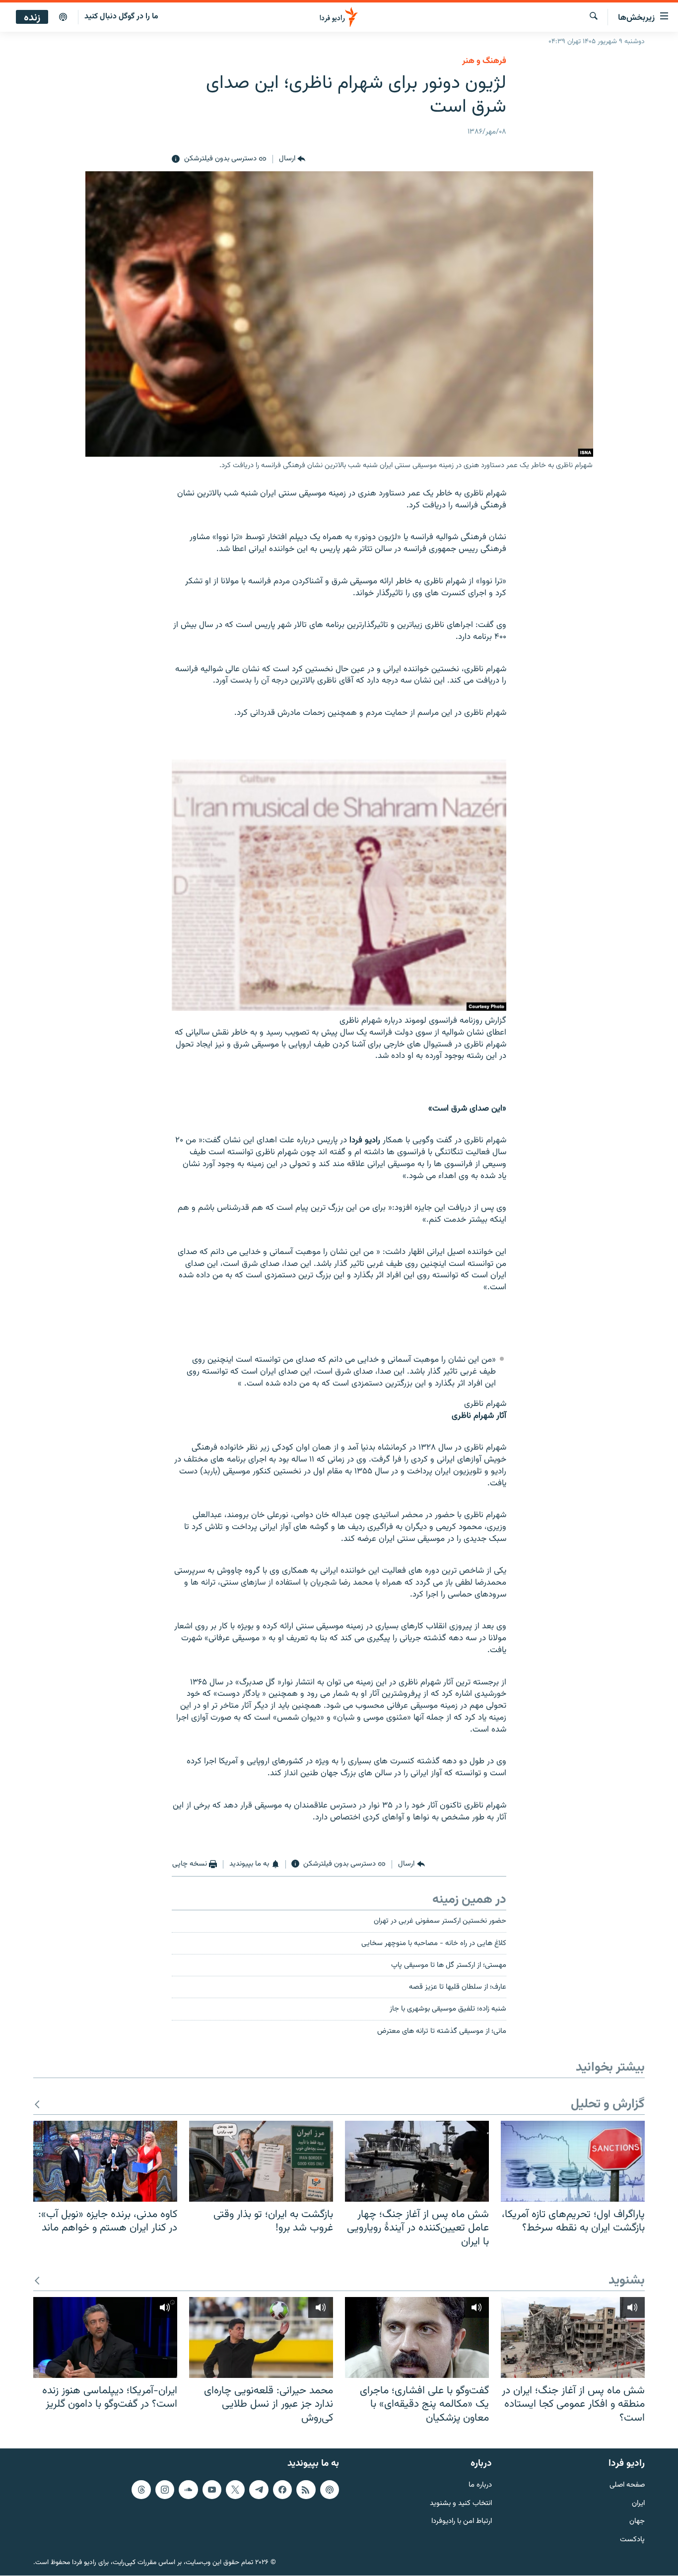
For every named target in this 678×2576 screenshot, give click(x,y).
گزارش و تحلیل (608, 2105)
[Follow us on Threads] (141, 2490)
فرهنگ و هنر (484, 61)
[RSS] (306, 2490)
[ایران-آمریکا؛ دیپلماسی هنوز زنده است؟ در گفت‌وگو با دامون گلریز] (105, 2337)
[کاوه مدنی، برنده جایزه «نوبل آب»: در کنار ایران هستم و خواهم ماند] (105, 2161)
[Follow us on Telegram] (259, 2490)
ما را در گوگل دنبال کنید (121, 17)
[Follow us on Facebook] (282, 2490)
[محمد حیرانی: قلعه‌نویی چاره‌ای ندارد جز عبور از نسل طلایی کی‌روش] (261, 2337)
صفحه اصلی (627, 2485)
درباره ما (480, 2485)
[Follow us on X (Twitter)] (235, 2490)
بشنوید (627, 2281)
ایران (638, 2504)
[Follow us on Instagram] (165, 2490)
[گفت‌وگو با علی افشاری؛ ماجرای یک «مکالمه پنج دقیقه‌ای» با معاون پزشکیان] (417, 2337)
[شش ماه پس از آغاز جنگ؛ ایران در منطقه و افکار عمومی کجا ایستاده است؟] (573, 2337)
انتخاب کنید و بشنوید (461, 2504)
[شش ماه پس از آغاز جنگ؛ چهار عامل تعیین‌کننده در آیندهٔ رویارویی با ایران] (417, 2161)
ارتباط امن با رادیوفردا (462, 2522)
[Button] (292, 159)
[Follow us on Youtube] (212, 2490)
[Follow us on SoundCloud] (188, 2490)
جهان (637, 2522)
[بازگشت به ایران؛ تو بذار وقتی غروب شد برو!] (261, 2161)
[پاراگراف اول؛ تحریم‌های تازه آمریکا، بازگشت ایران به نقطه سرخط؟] (573, 2161)
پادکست (632, 2540)
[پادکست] (63, 17)
